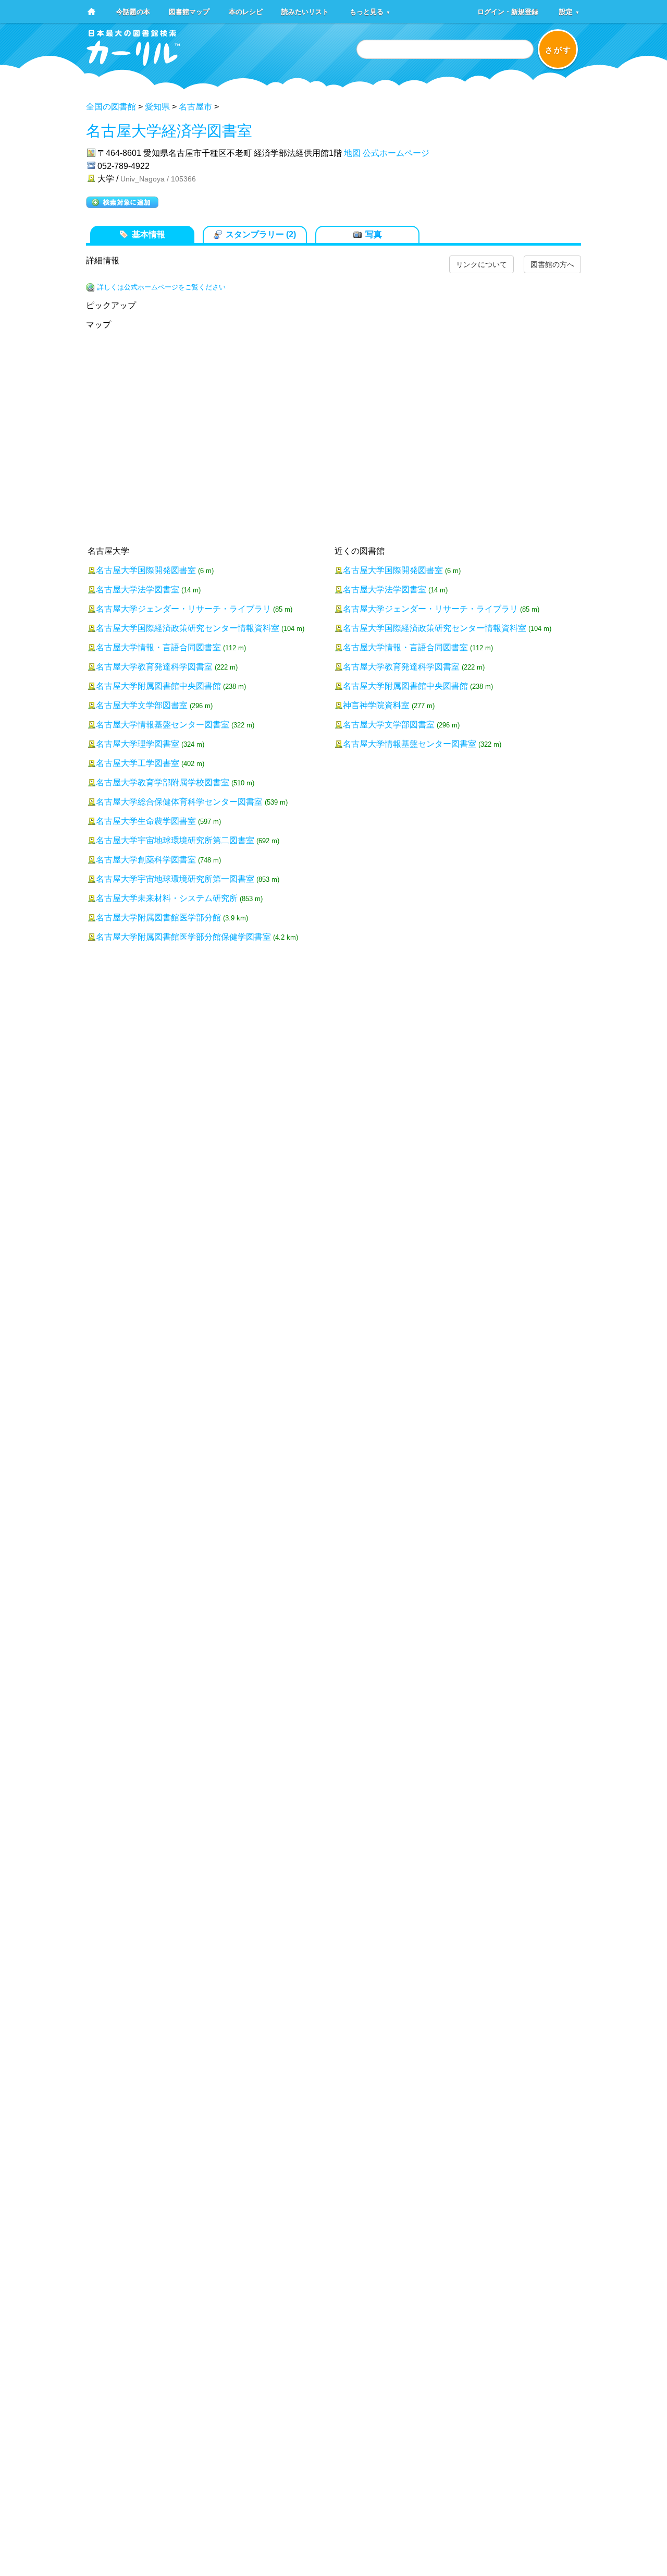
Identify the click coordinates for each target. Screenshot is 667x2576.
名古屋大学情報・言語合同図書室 (158, 647)
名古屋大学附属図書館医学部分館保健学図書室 (183, 937)
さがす (558, 50)
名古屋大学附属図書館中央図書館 (158, 686)
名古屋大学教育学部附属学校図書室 (163, 782)
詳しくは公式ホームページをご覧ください (161, 287)
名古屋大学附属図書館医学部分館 (158, 918)
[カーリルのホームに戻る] (133, 63)
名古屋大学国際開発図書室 (146, 570)
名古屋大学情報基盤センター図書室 (163, 725)
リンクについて (481, 264)
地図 (352, 153)
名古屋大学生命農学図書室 (146, 821)
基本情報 (149, 234)
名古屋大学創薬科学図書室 (146, 860)
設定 (569, 11)
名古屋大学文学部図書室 (142, 705)
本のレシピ (246, 11)
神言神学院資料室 (376, 705)
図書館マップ (189, 11)
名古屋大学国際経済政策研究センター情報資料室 (188, 628)
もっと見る (370, 11)
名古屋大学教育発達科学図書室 (154, 667)
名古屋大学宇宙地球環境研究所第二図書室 (175, 840)
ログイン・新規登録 (508, 11)
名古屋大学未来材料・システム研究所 (167, 898)
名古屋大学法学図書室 (138, 590)
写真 (374, 234)
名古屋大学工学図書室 (138, 763)
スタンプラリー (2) (261, 234)
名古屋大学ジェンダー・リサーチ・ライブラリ (183, 609)
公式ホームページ (396, 153)
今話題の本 (133, 11)
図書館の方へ (552, 264)
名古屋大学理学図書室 (138, 744)
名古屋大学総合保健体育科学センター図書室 (179, 802)
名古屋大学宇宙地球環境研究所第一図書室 (175, 879)
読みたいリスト (305, 11)
